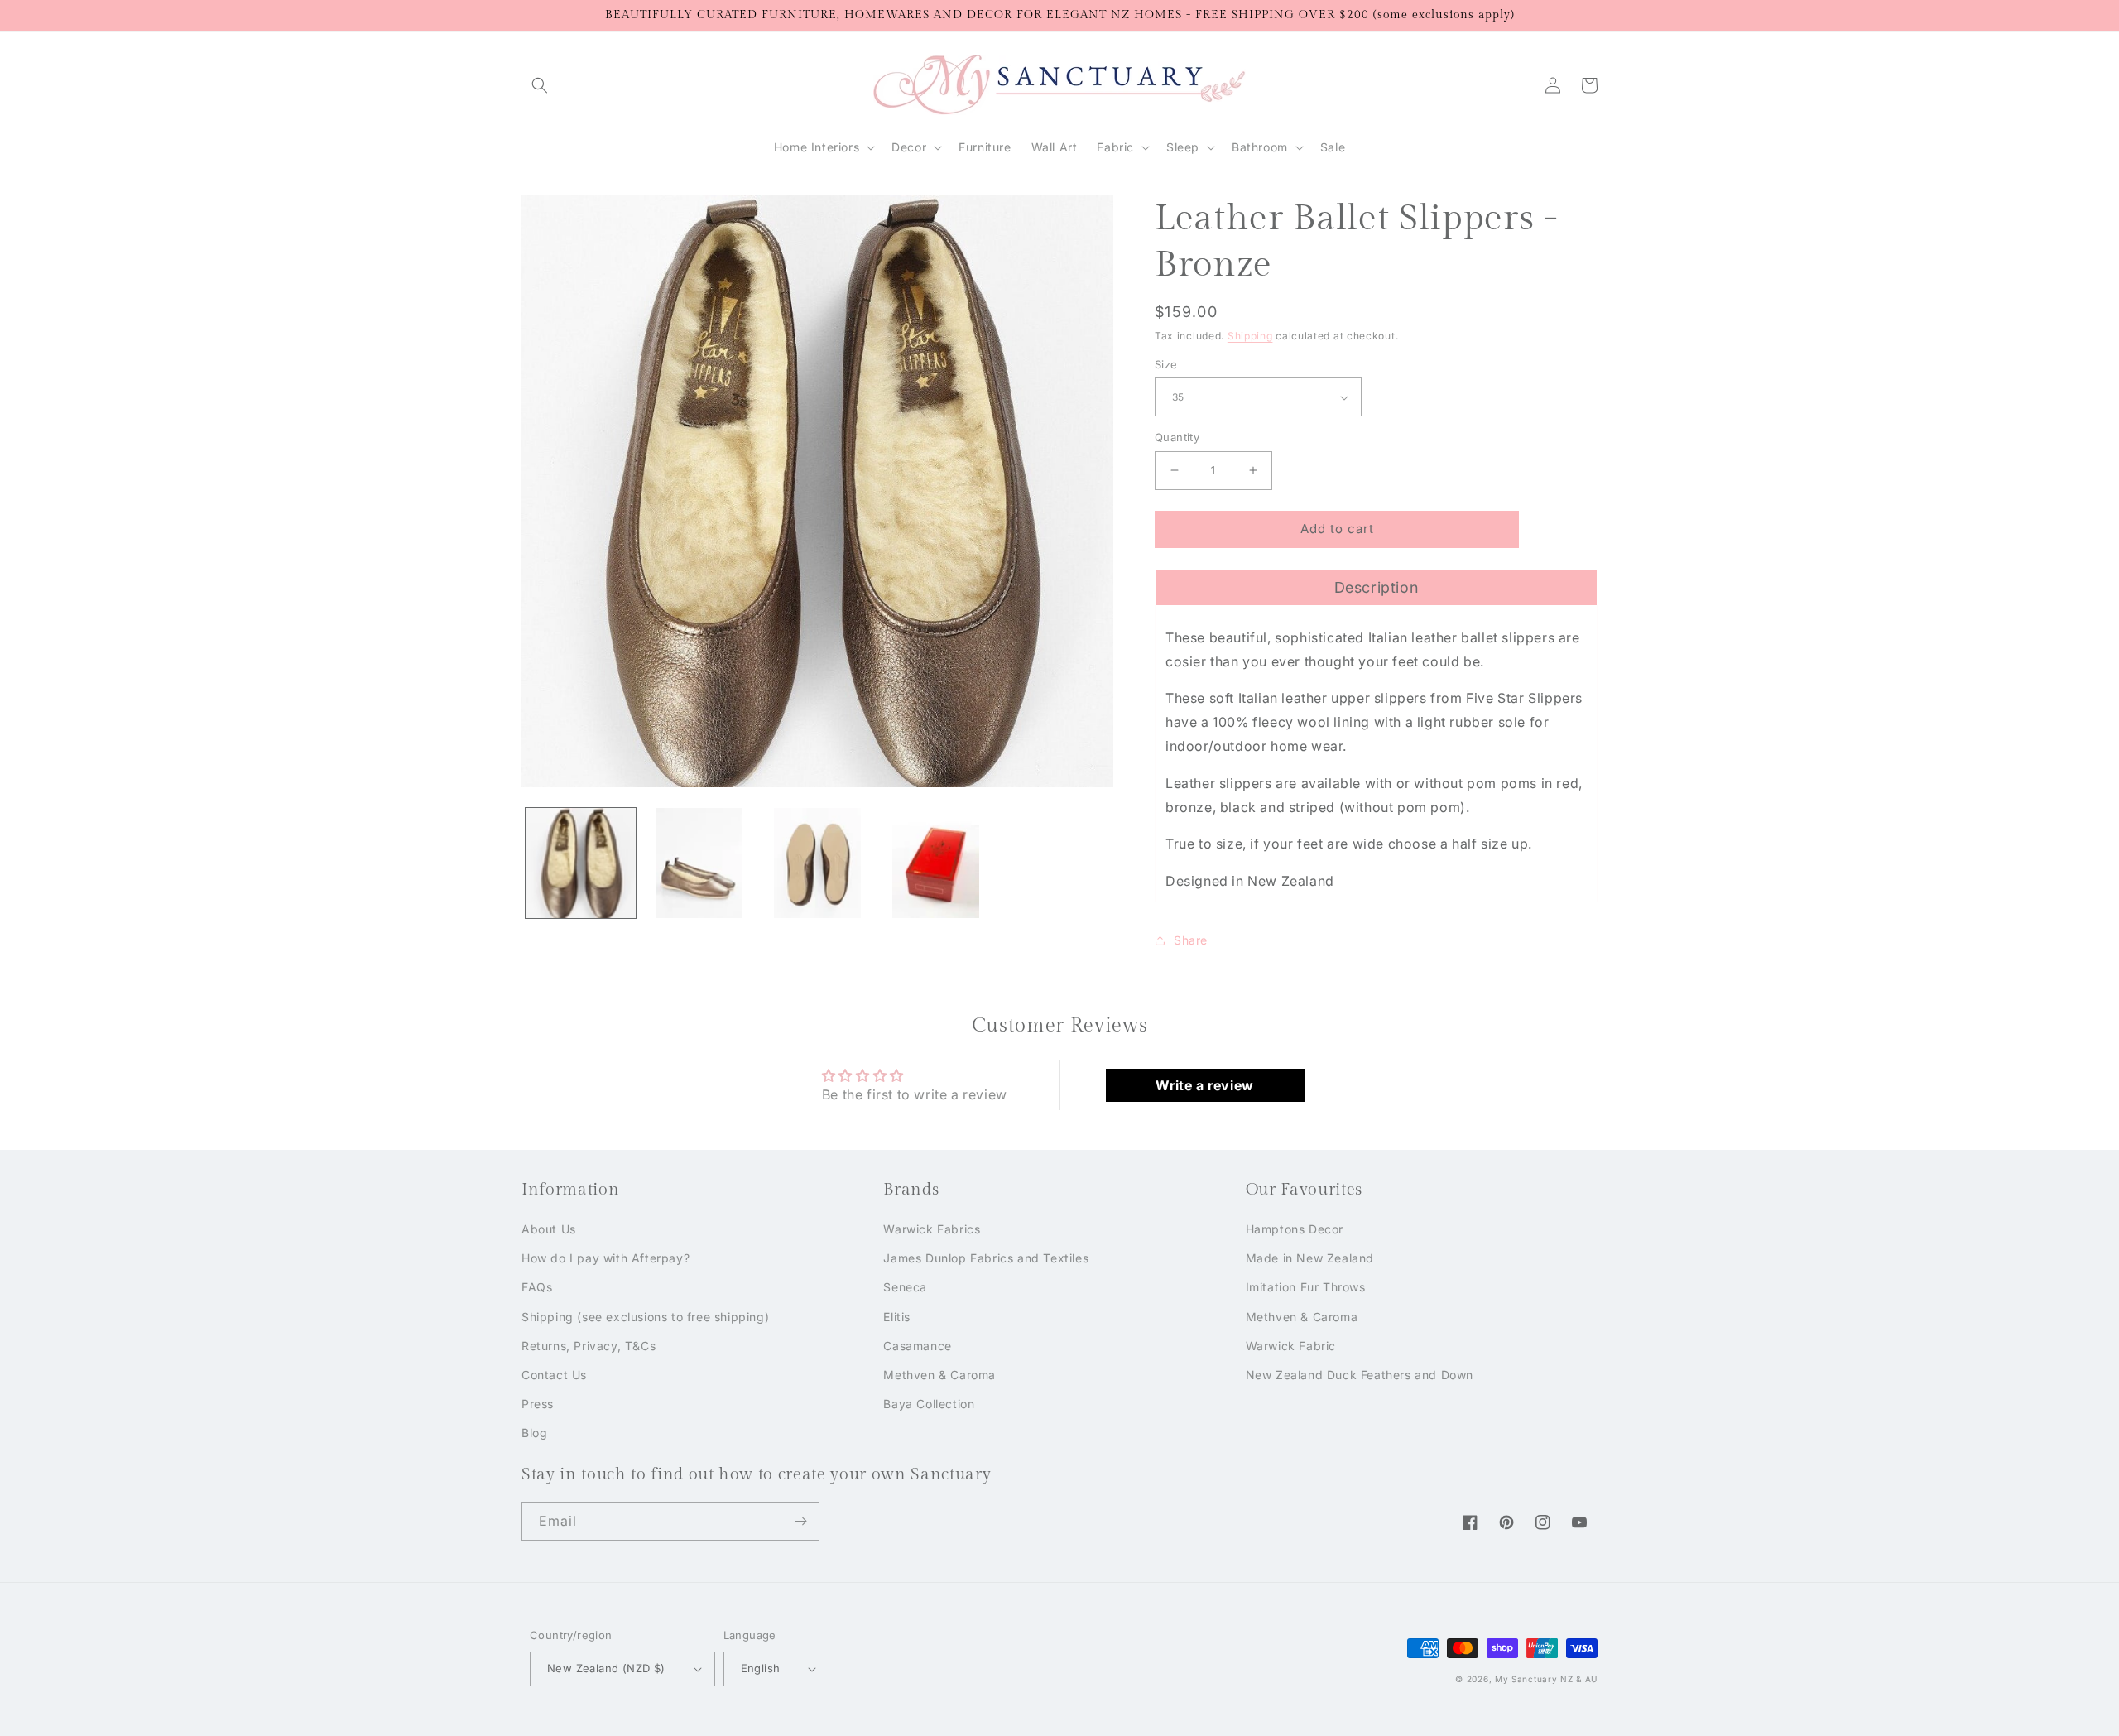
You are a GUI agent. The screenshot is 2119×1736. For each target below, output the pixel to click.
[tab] (1376, 587)
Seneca (905, 1287)
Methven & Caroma (939, 1375)
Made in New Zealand (1310, 1258)
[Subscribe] (800, 1521)
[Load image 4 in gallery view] (936, 863)
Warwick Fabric (1291, 1346)
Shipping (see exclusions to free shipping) (645, 1317)
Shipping (1250, 336)
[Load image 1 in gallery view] (581, 863)
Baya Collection (929, 1404)
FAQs (537, 1287)
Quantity (1177, 437)
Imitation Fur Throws (1306, 1287)
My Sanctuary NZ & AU (1546, 1679)
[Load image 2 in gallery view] (699, 863)
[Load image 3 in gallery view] (817, 863)
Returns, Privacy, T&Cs (589, 1346)
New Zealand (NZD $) (606, 1668)
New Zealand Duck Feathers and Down (1360, 1375)
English (761, 1668)
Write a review (1204, 1085)
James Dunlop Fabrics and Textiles (986, 1258)
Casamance (917, 1346)
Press (538, 1404)
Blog (534, 1433)
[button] (540, 85)
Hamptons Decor (1295, 1229)
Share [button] (1191, 940)
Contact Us (554, 1375)
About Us (549, 1229)
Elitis (897, 1317)
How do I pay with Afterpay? (605, 1258)
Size (1166, 364)
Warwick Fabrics (932, 1229)
